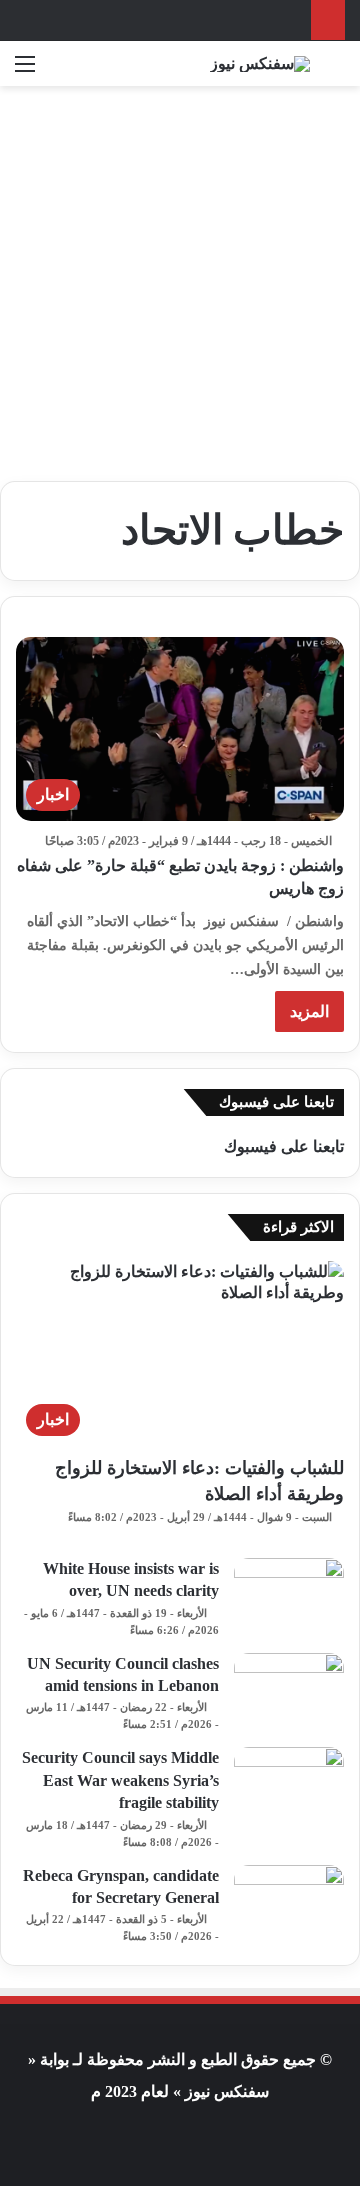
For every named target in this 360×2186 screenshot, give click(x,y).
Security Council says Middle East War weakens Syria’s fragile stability (120, 1780)
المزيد (309, 1011)
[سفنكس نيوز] (260, 63)
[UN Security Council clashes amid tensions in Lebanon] (289, 1690)
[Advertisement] (180, 276)
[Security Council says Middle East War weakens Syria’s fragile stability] (289, 1784)
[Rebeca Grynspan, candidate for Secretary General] (289, 1902)
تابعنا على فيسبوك (284, 1146)
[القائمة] (25, 71)
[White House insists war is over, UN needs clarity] (289, 1595)
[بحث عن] (335, 71)
